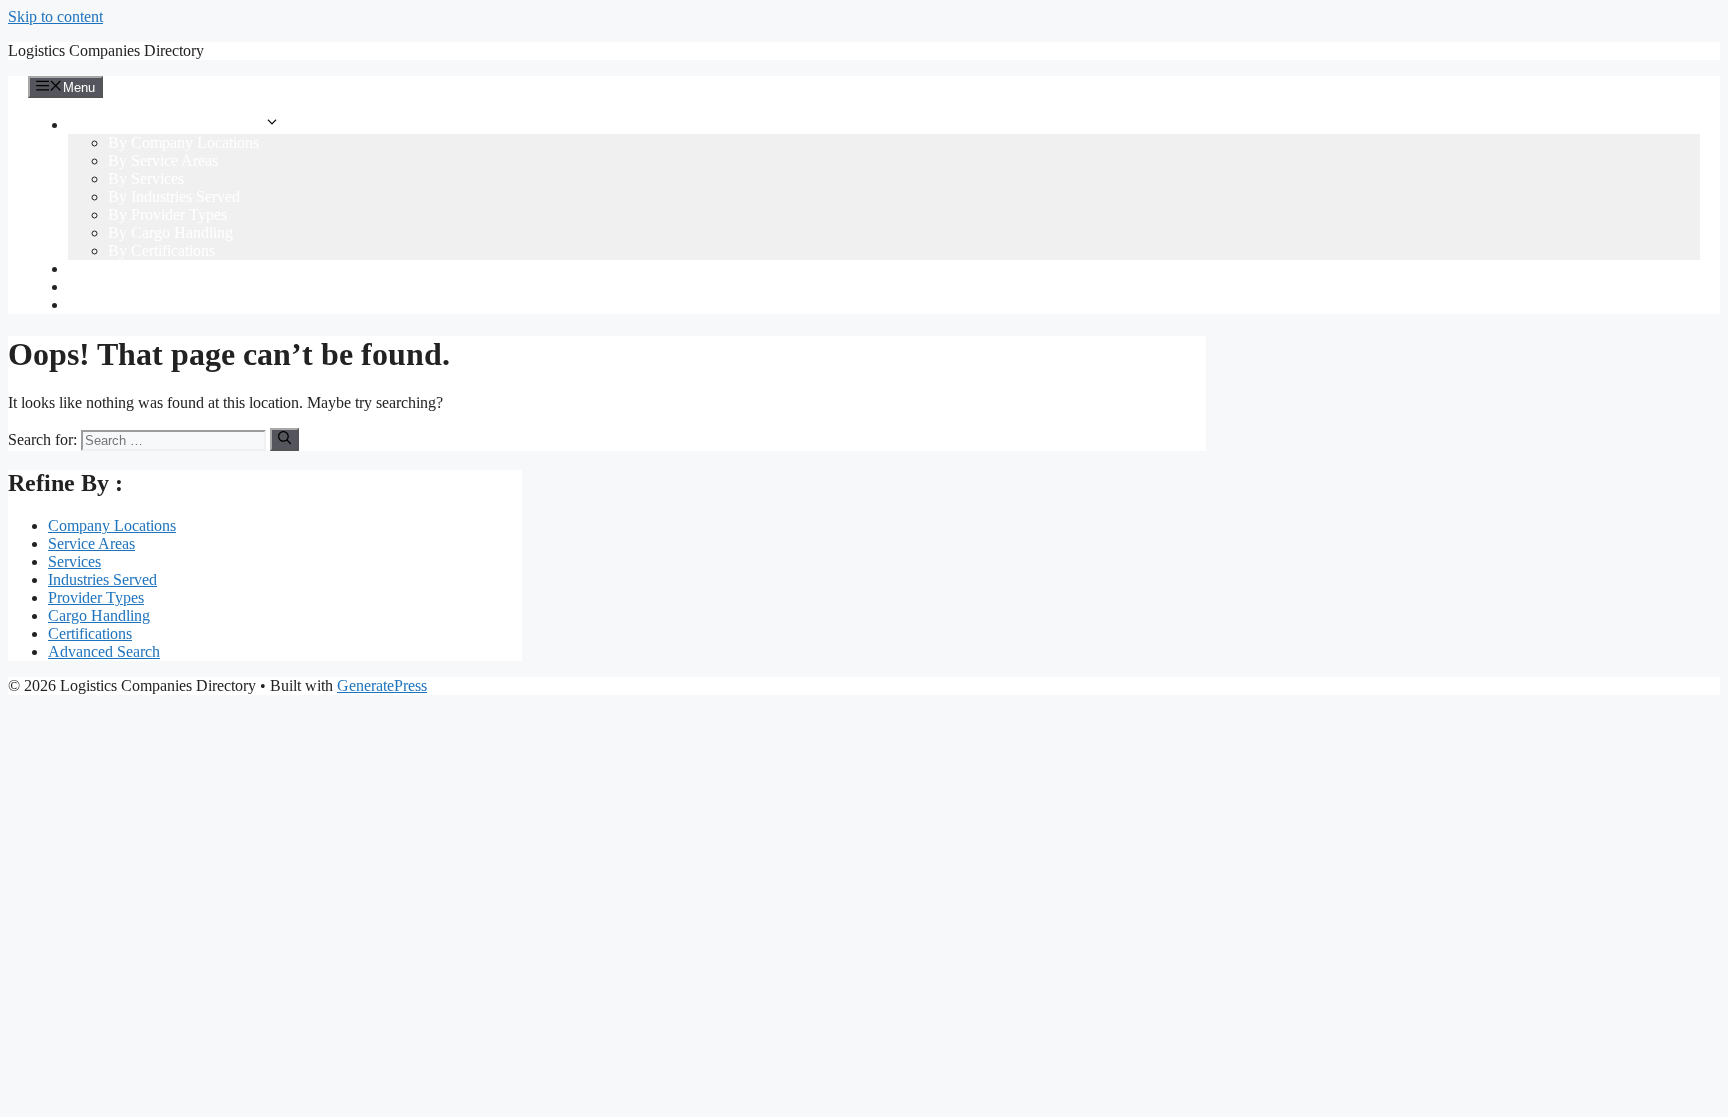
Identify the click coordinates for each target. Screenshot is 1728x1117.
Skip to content (55, 16)
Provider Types (96, 597)
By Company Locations (183, 142)
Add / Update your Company (160, 286)
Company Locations (112, 525)
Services (74, 561)
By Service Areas (163, 160)
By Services (146, 178)
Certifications (90, 633)
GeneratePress (382, 685)
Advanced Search (124, 268)
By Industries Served (174, 196)
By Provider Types (167, 214)
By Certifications (161, 250)
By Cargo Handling (170, 232)
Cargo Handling (99, 615)
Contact (92, 304)
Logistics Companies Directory (106, 50)
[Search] (284, 439)
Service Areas (91, 543)
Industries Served (102, 579)
